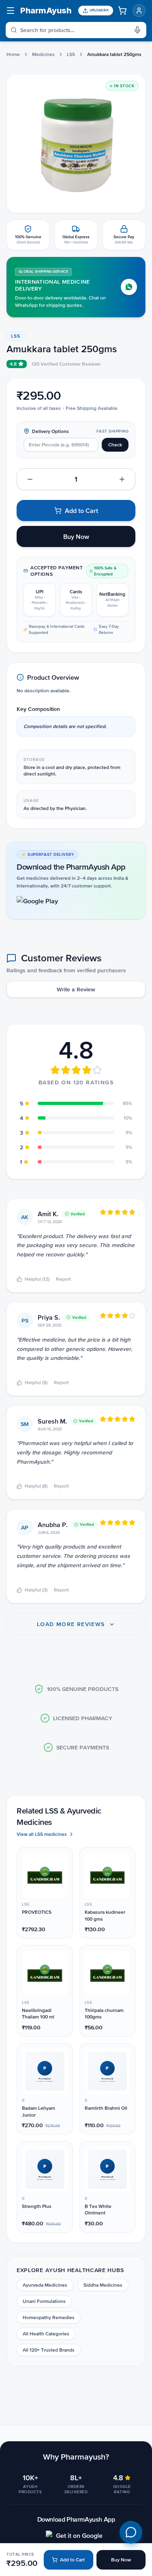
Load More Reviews (72, 1624)
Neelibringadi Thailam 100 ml (38, 2014)
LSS (71, 54)
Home (13, 54)
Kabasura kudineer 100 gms (105, 1916)
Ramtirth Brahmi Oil (106, 2108)
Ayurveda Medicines (45, 2285)
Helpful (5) (36, 1383)
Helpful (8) (36, 1486)
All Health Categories (46, 2334)
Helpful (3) (36, 1590)
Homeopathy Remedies (49, 2318)
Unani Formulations (44, 2301)
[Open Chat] (131, 2532)
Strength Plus (37, 2206)
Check (115, 445)
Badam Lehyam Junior (39, 2112)
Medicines (43, 54)
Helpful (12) (37, 1279)
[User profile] (139, 11)
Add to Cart (72, 2560)
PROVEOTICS (37, 1912)
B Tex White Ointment (98, 2210)
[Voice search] (140, 30)
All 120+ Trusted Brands (49, 2350)
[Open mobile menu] (11, 11)
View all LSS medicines (42, 1834)
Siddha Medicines (103, 2285)
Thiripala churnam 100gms (104, 2014)
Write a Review (76, 989)
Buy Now (121, 2560)
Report (63, 1279)
